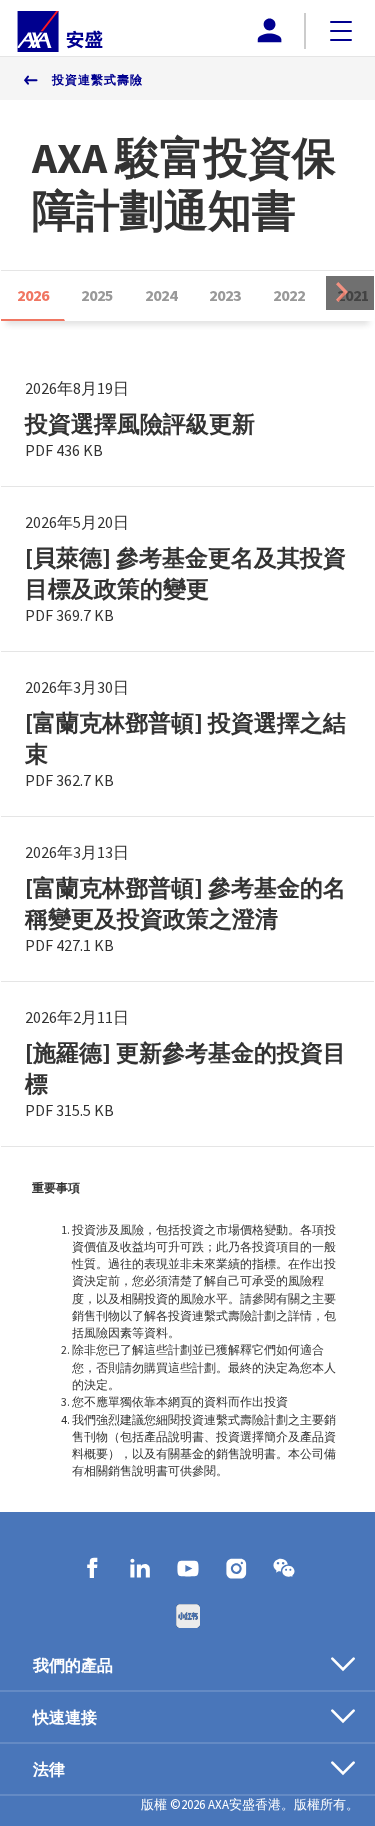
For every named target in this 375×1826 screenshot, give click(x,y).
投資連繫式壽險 (97, 79)
